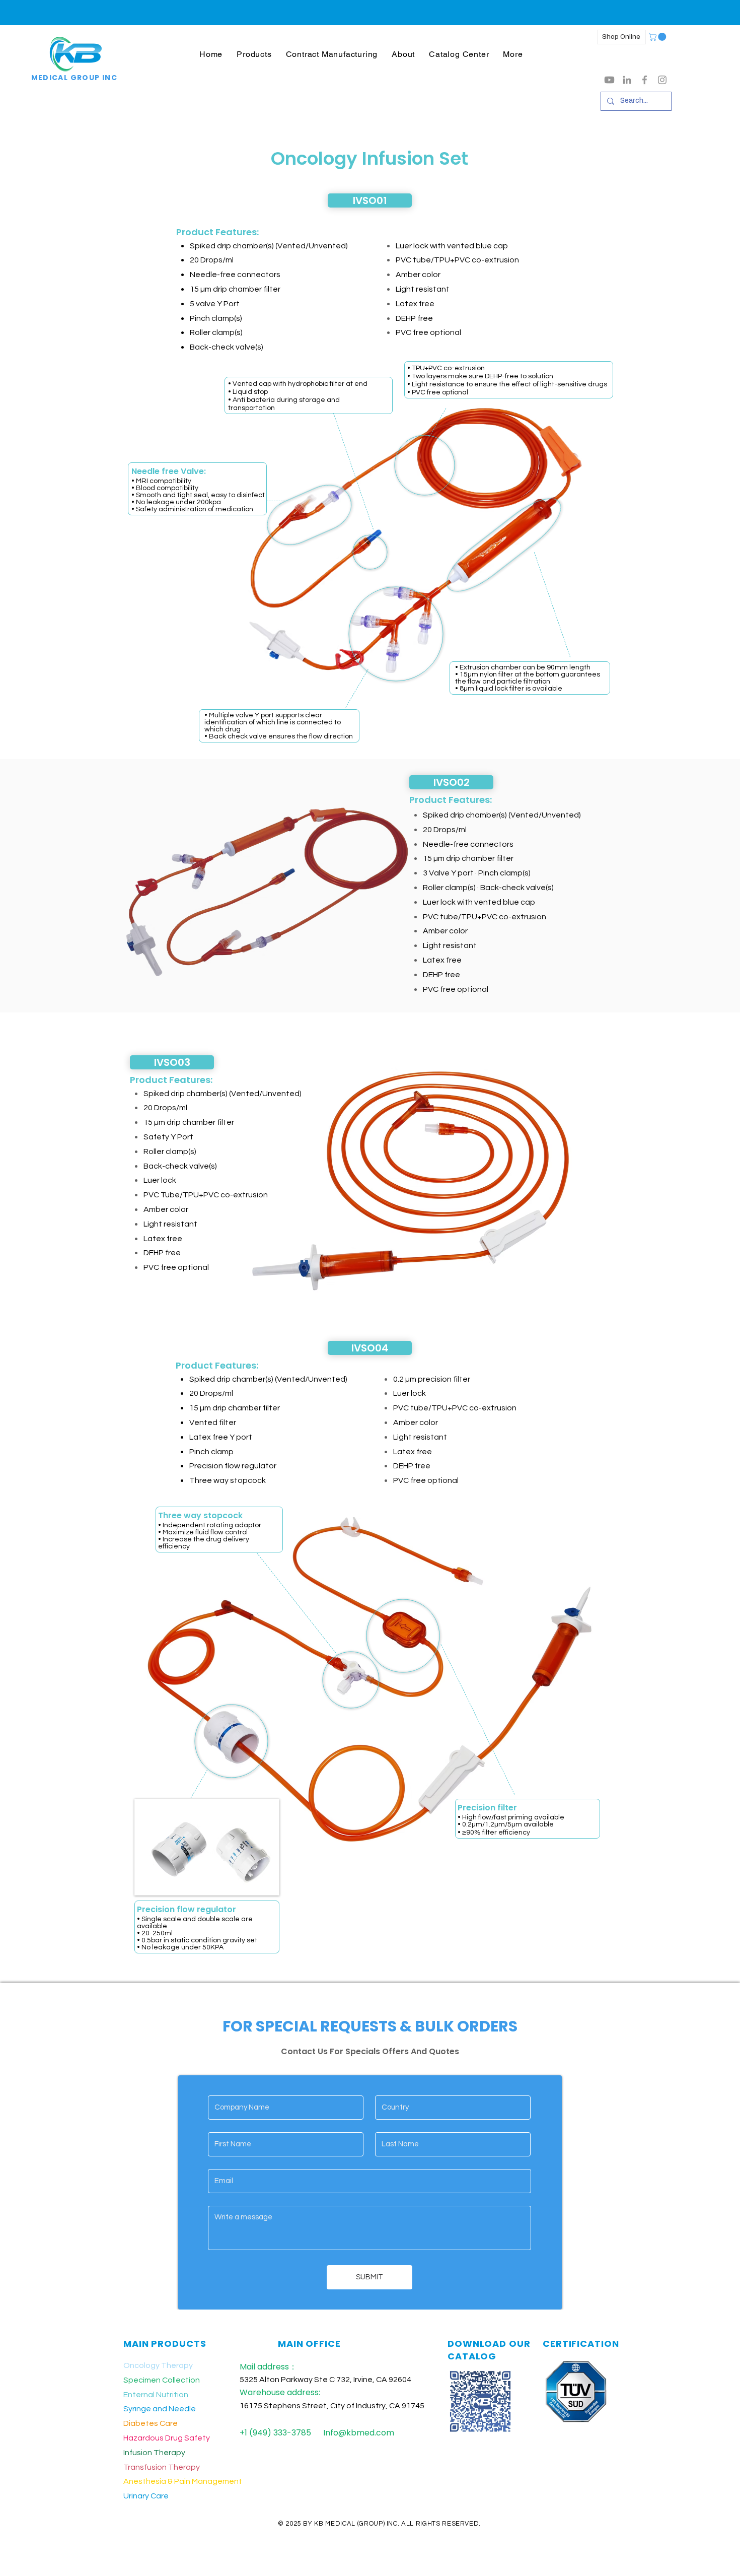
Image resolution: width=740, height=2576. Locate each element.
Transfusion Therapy (162, 2467)
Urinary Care (146, 2496)
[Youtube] (609, 80)
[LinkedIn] (627, 80)
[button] (254, 54)
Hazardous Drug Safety (167, 2438)
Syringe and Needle (160, 2409)
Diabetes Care (151, 2423)
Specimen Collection (162, 2380)
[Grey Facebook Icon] (645, 80)
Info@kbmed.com (359, 2433)
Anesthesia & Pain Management (183, 2481)
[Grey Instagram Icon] (662, 80)
